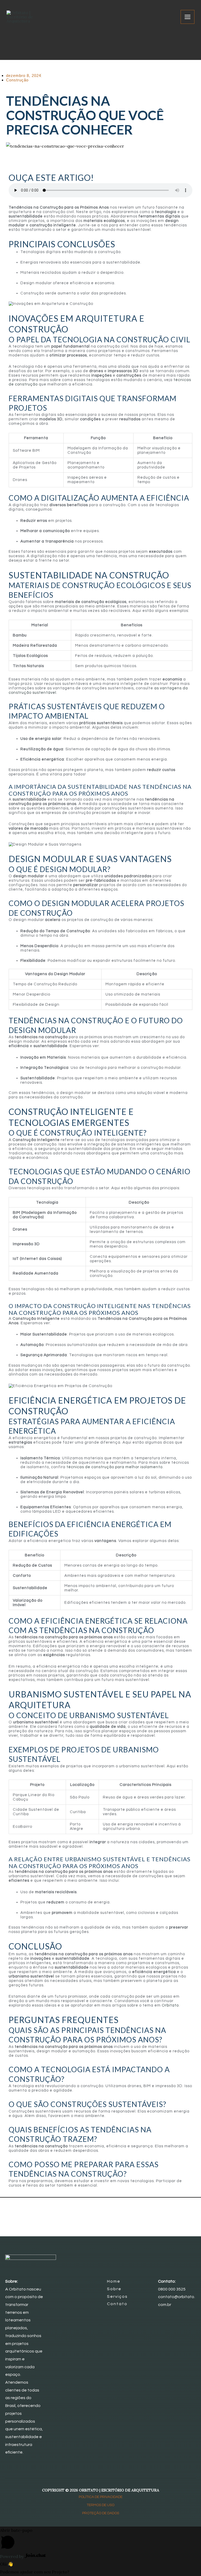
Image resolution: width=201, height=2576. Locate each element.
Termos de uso (100, 2505)
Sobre (114, 2289)
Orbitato (170, 2005)
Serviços (117, 2296)
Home (114, 2281)
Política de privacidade (101, 2497)
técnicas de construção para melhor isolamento (115, 1467)
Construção (17, 80)
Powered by (12, 2556)
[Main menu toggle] (188, 17)
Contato (117, 2304)
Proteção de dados (101, 2513)
